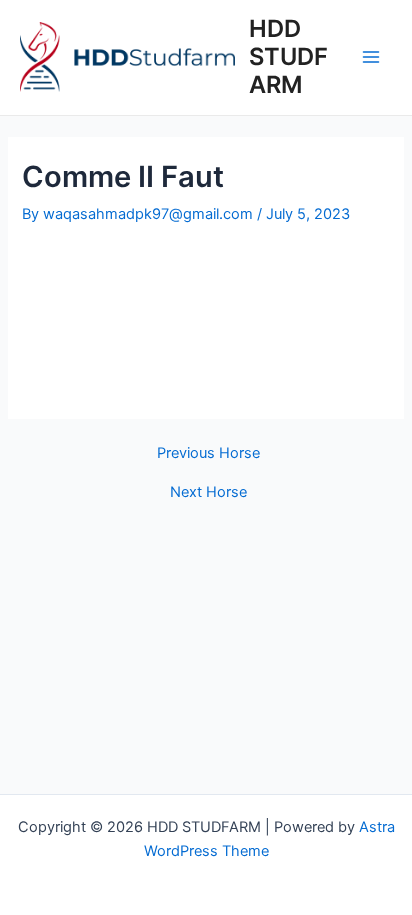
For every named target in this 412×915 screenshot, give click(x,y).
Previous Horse (208, 453)
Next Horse (208, 492)
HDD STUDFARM (288, 57)
